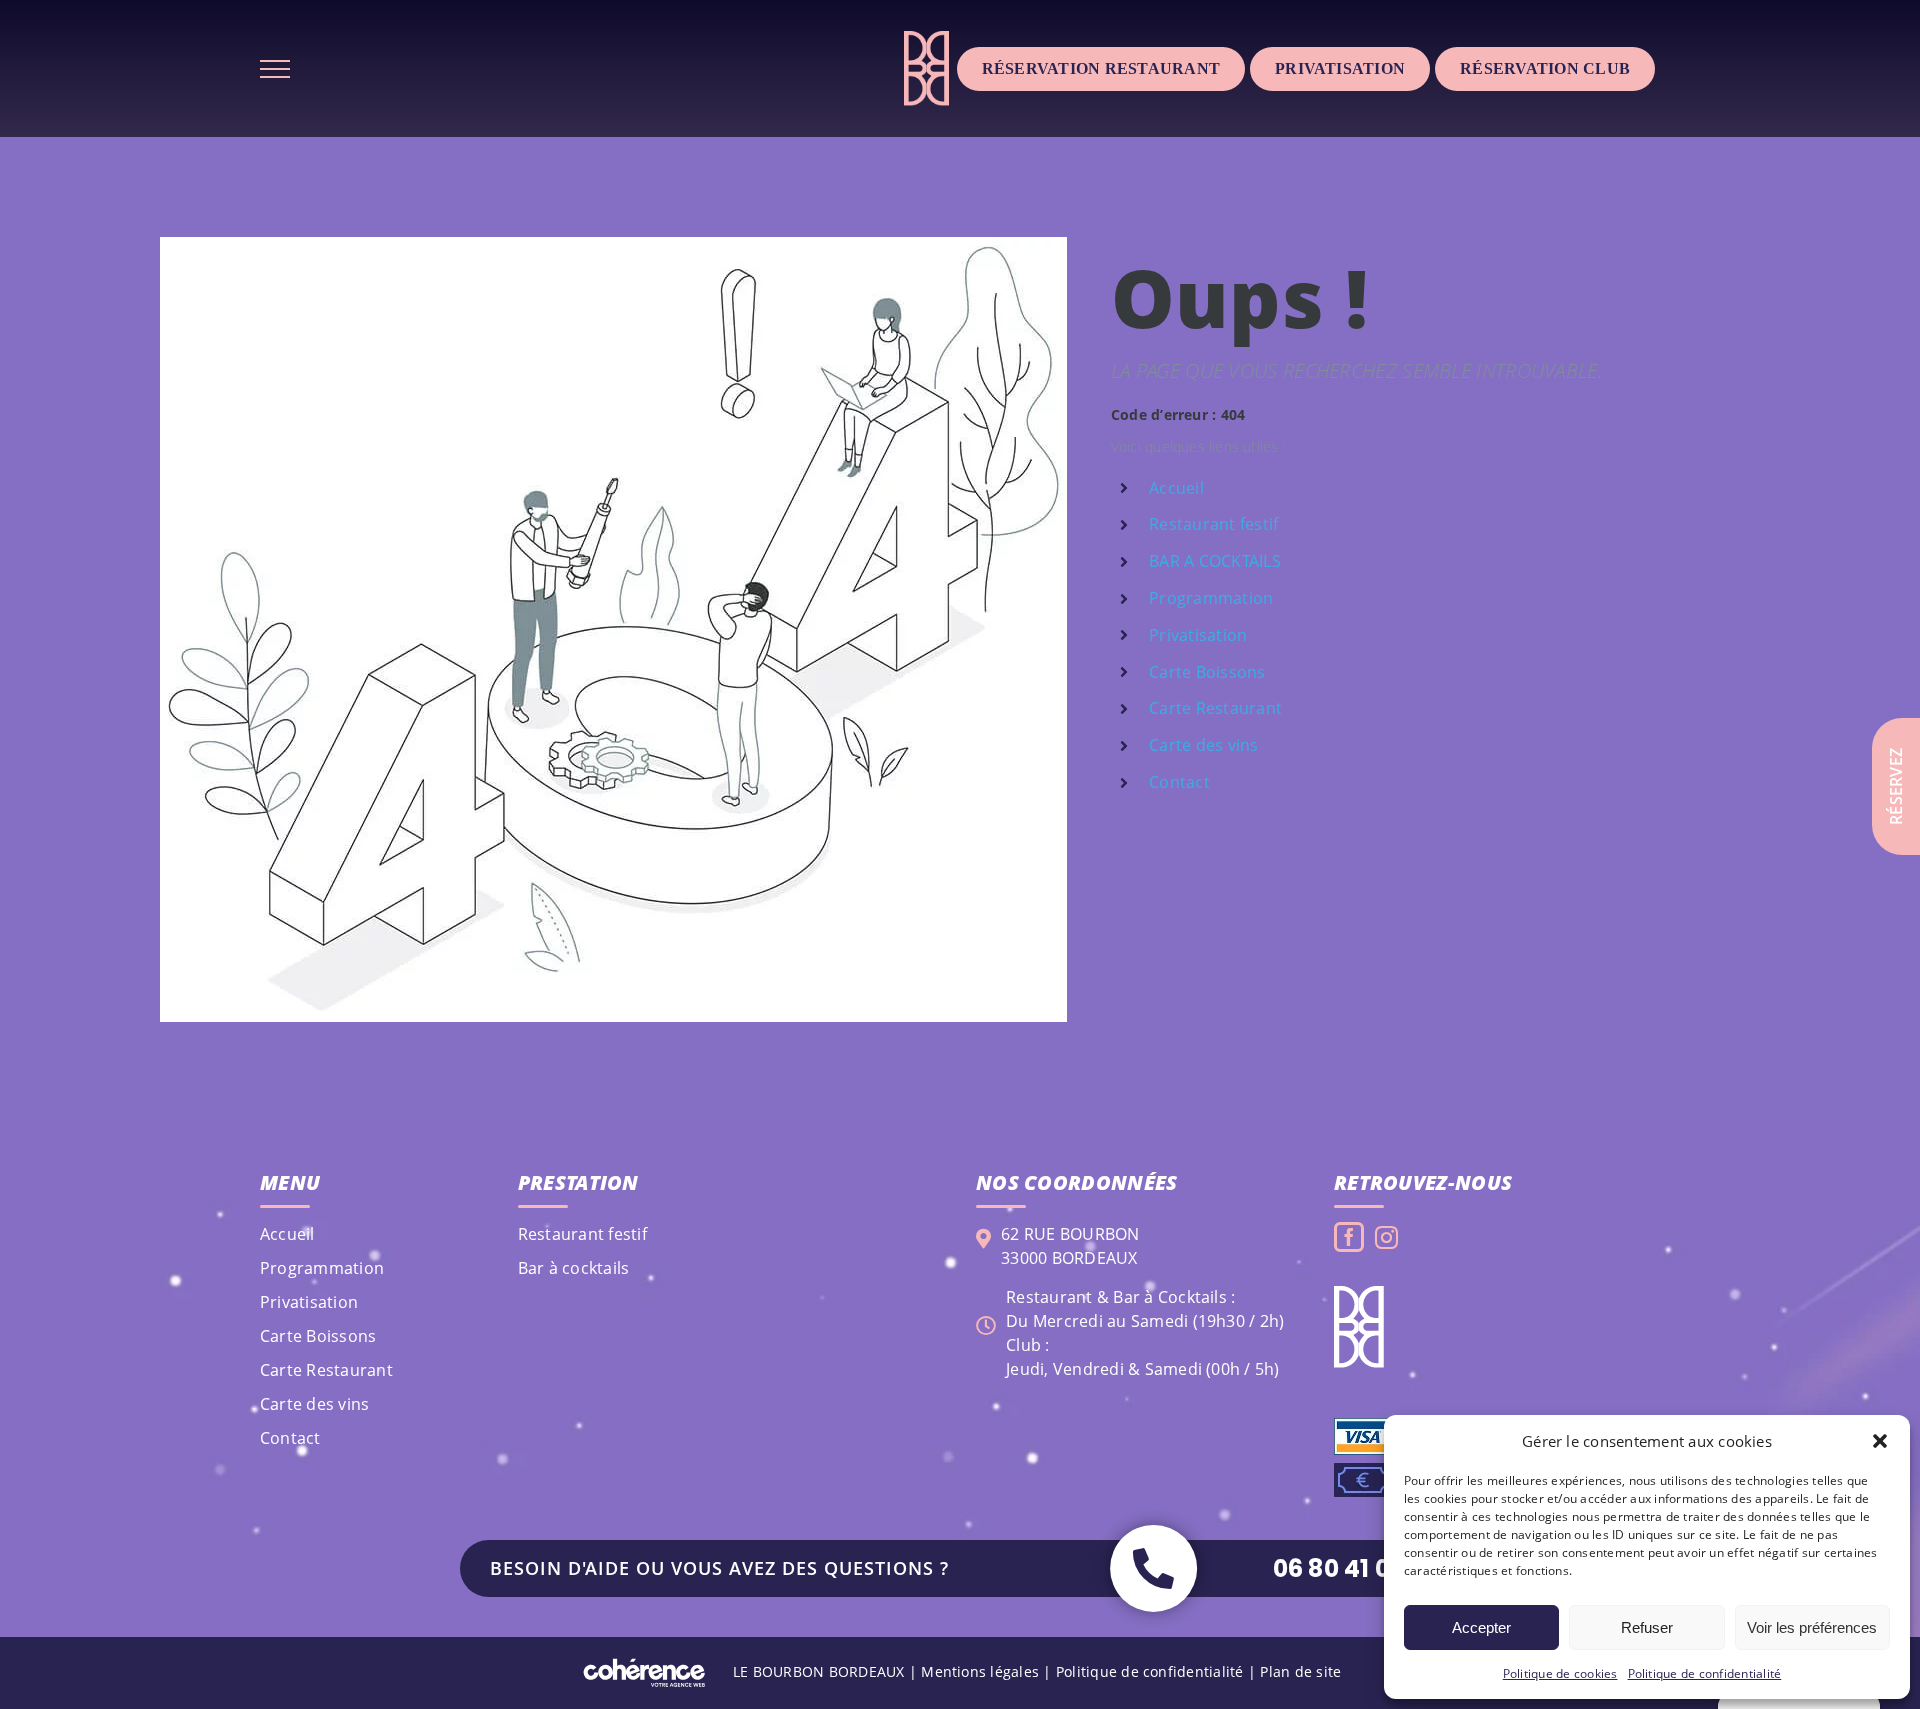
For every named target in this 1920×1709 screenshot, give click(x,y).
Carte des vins (1203, 745)
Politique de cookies (1560, 1673)
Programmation (1211, 598)
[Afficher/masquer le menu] (275, 69)
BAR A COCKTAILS (1215, 561)
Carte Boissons (1207, 672)
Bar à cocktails (574, 1268)
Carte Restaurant (1215, 708)
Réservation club (1545, 68)
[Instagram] (1386, 1237)
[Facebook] (1349, 1237)
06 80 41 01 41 (1351, 1568)
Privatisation (1340, 68)
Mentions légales (980, 1671)
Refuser (1647, 1627)
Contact (1179, 782)
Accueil (1176, 488)
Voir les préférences (1812, 1627)
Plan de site (1300, 1671)
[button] (1880, 1441)
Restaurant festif (1213, 524)
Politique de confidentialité (1705, 1673)
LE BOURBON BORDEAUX (819, 1671)
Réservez (1896, 786)
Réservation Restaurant (1101, 68)
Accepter (1481, 1627)
